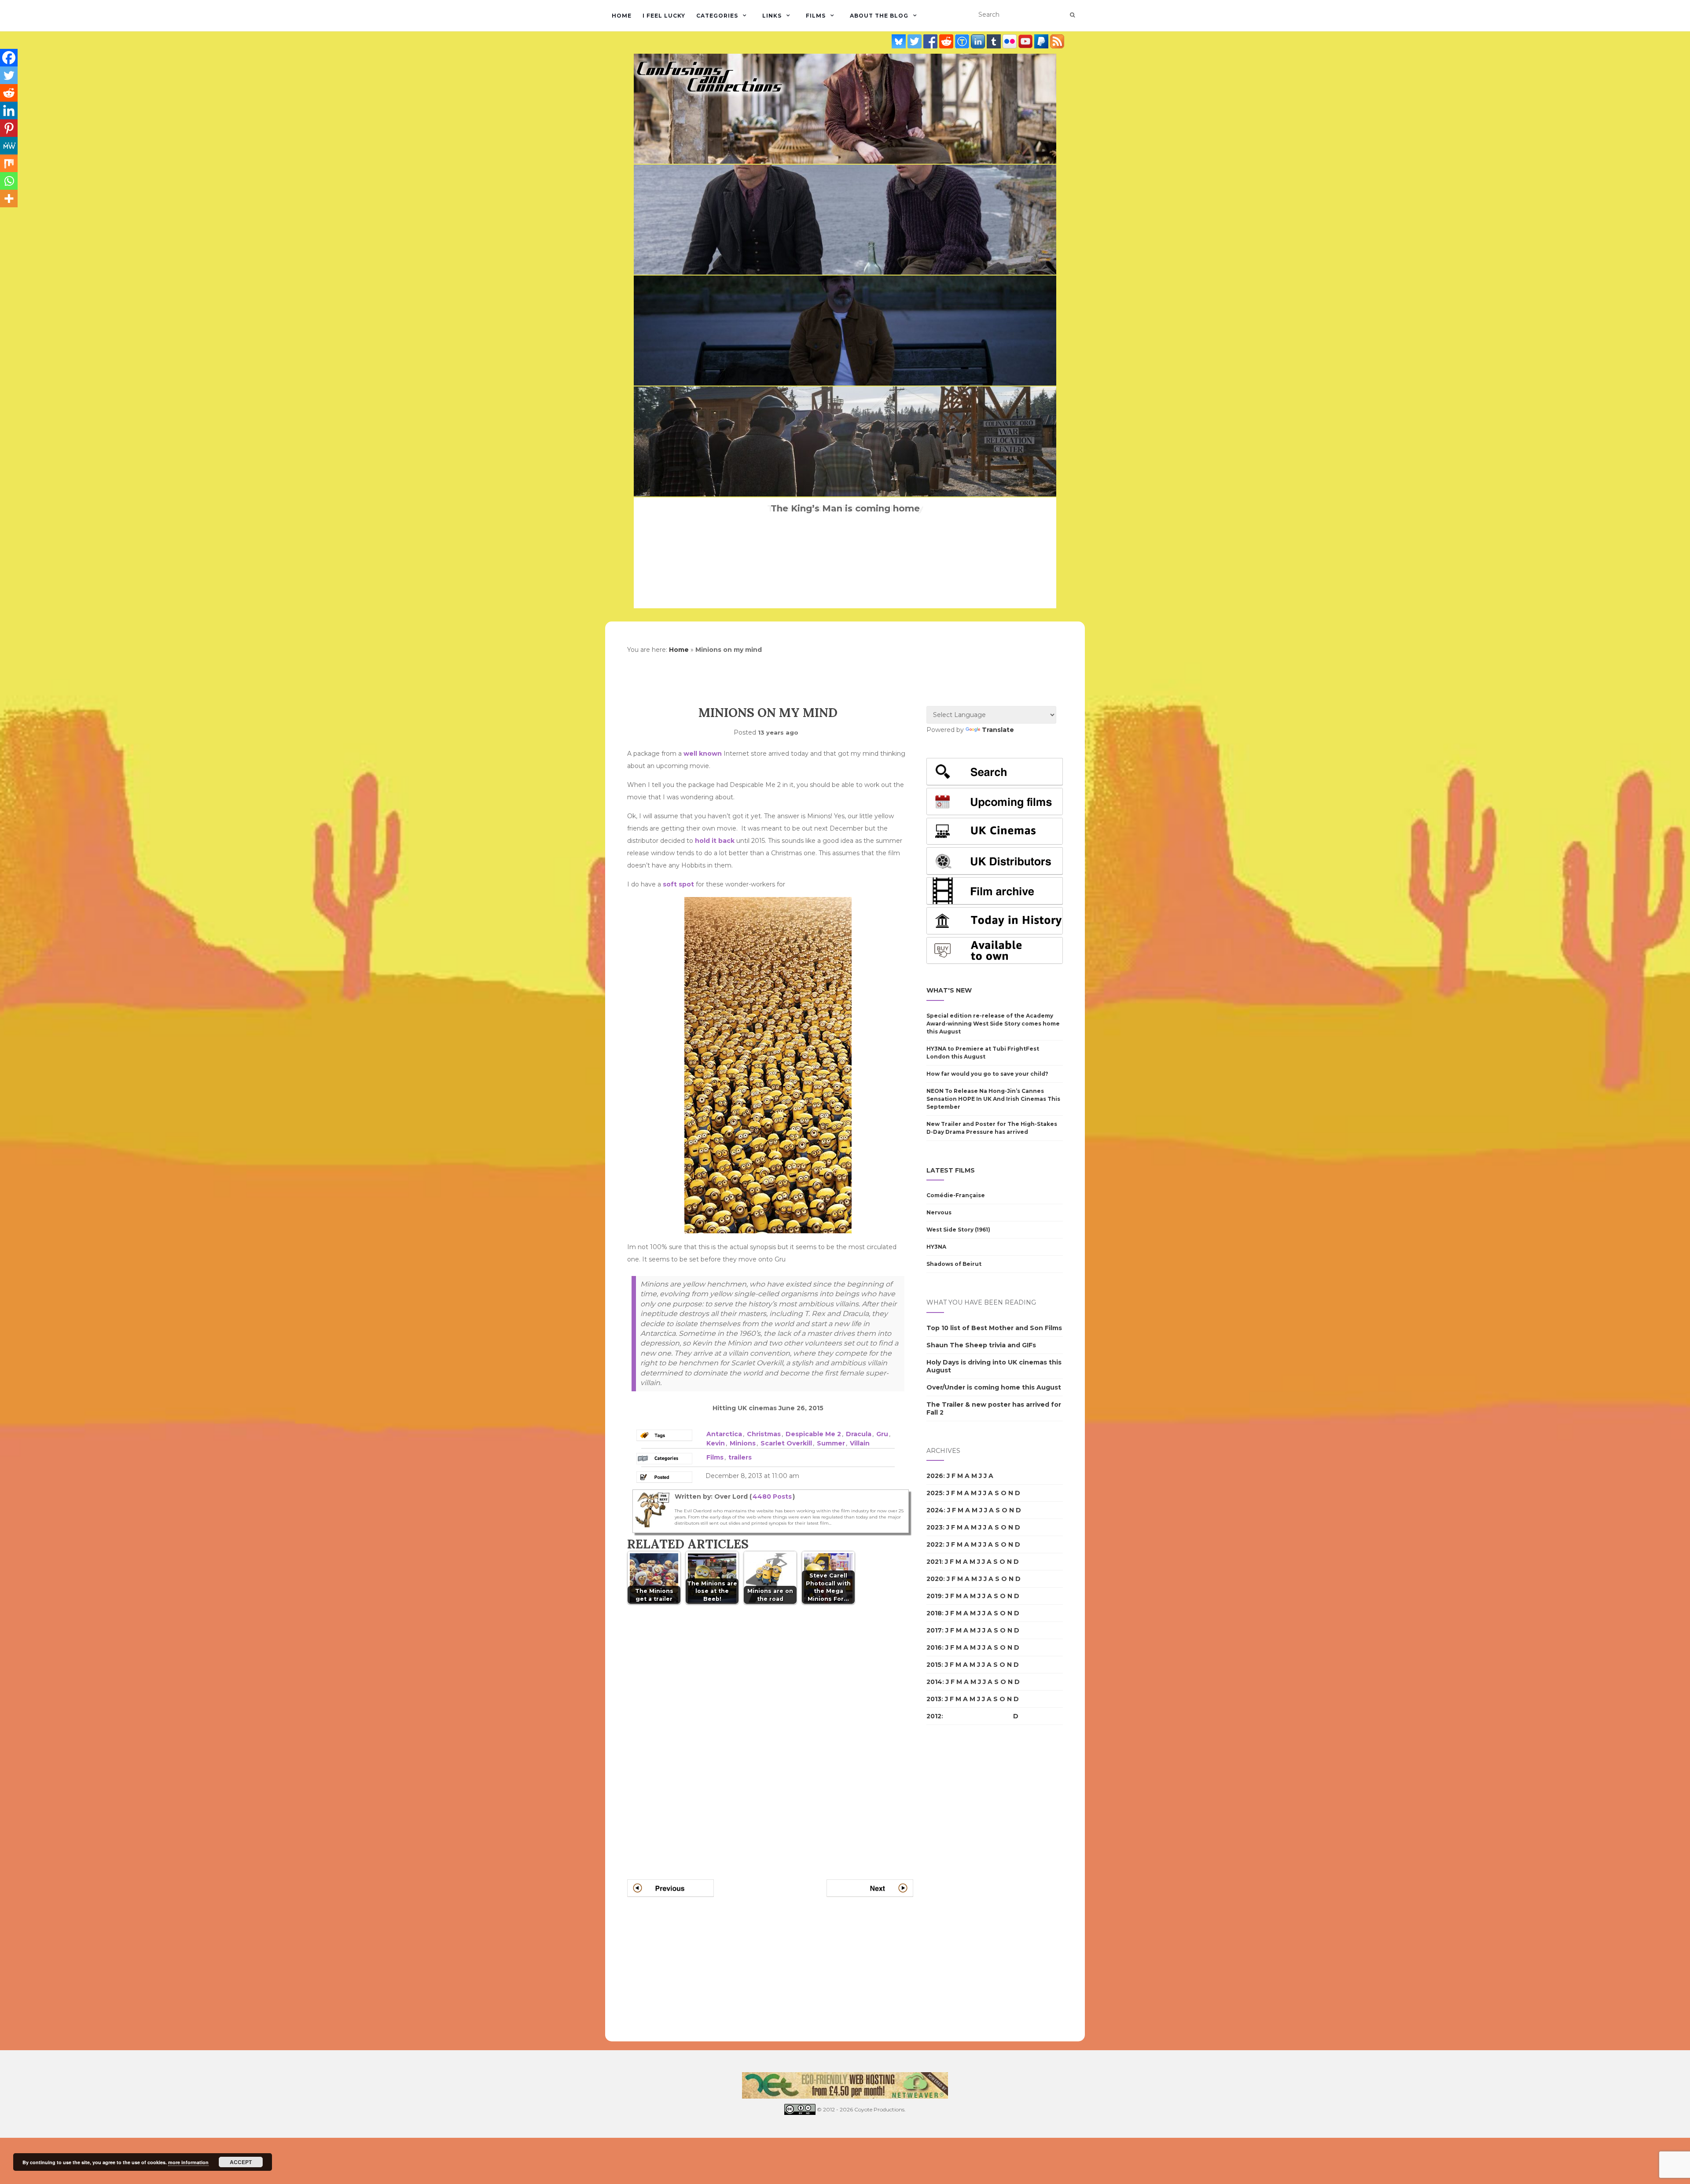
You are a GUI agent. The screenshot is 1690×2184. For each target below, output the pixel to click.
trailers (740, 1457)
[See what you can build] (963, 41)
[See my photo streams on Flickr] (1010, 41)
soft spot (678, 884)
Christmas (764, 1434)
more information (188, 2162)
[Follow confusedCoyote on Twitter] (915, 41)
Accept (241, 2162)
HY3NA (936, 1247)
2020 (935, 1579)
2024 (935, 1510)
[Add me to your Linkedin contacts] (979, 41)
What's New (949, 990)
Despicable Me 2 (813, 1434)
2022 (935, 1544)
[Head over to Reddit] (947, 41)
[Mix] (9, 163)
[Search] (1072, 15)
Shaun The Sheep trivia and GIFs (981, 1345)
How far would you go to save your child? (987, 1074)
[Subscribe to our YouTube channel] (1026, 41)
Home (622, 16)
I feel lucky (664, 16)
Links (772, 16)
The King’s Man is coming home (845, 508)
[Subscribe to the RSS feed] (1057, 41)
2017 (934, 1630)
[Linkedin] (9, 110)
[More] (9, 199)
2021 (934, 1562)
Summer (831, 1443)
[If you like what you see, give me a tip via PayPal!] (1042, 41)
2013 (934, 1699)
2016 (934, 1647)
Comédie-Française (956, 1195)
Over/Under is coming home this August (994, 1387)
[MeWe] (9, 146)
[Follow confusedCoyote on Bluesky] (900, 41)
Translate (998, 730)
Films (816, 16)
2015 (934, 1665)
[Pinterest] (9, 128)
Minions (743, 1443)
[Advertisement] (962, 1883)
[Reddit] (9, 93)
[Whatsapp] (9, 181)
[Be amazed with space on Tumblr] (995, 41)
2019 (934, 1596)
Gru (882, 1434)
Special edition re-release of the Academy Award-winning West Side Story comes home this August (993, 1024)
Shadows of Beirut (954, 1264)
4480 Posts (772, 1496)
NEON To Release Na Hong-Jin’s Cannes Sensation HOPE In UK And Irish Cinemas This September (993, 1099)
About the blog (879, 16)
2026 (935, 1476)
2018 (934, 1613)
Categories (717, 16)
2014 (934, 1682)
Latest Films (951, 1170)
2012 (934, 1716)
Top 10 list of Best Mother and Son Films (994, 1328)
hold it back (715, 841)
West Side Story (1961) (958, 1230)
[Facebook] (9, 58)
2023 (935, 1527)
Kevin (716, 1443)
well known (703, 754)
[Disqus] (770, 1731)
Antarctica (724, 1434)
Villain (860, 1443)
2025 (935, 1493)
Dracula (859, 1434)
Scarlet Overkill (786, 1443)
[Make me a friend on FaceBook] (931, 41)
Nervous (939, 1212)
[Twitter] (9, 75)
